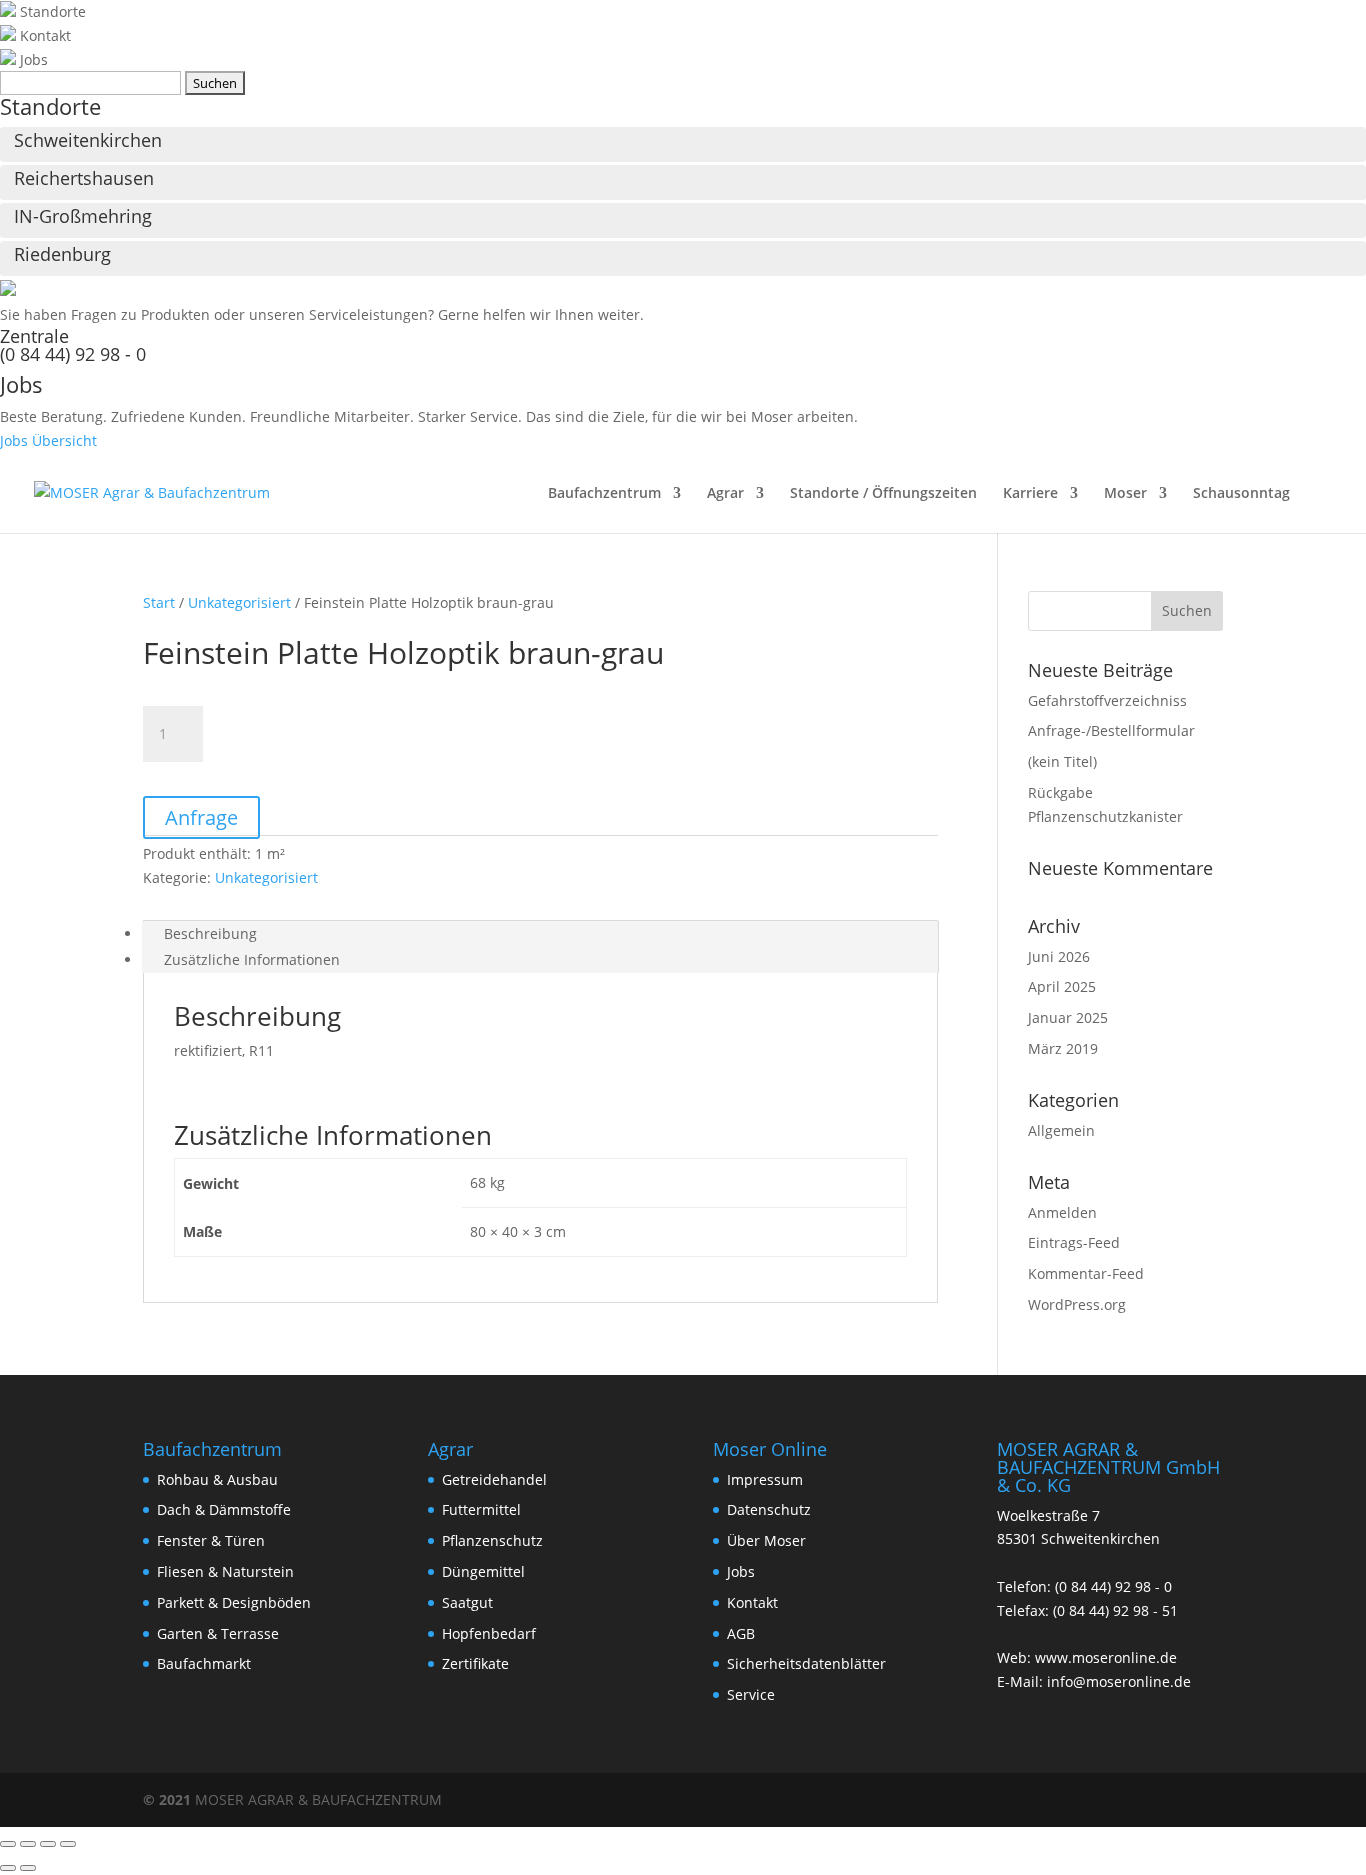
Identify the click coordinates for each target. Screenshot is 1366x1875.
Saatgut (467, 1602)
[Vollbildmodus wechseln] (28, 1844)
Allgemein (1061, 1130)
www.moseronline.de (1106, 1657)
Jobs (741, 1571)
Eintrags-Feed (1074, 1242)
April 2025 (1062, 986)
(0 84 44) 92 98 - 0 (73, 354)
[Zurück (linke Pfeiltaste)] (8, 1868)
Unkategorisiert (239, 602)
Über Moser (766, 1540)
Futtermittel (481, 1509)
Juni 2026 (1059, 956)
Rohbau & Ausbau (217, 1479)
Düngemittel (483, 1571)
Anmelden (1062, 1212)
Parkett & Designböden (234, 1602)
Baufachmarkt (204, 1663)
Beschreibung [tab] (210, 933)
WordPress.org (1077, 1304)
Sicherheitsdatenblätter (806, 1663)
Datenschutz (769, 1509)
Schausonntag (1241, 494)
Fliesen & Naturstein (225, 1571)
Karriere (1030, 494)
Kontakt (752, 1602)
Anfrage (201, 817)
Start (159, 602)
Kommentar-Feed (1086, 1273)
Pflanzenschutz (492, 1540)
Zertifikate (475, 1663)
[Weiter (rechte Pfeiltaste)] (28, 1868)
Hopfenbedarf (489, 1633)
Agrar (725, 494)
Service (751, 1694)
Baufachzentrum (604, 494)
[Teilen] (48, 1844)
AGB (741, 1633)
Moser (1125, 494)
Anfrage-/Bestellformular (1111, 730)
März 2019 (1063, 1048)
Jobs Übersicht (48, 440)
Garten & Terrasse (218, 1633)
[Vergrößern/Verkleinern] (8, 1844)
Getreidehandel (494, 1479)
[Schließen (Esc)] (68, 1844)
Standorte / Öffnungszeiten (883, 494)
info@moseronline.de (1119, 1681)
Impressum (765, 1479)
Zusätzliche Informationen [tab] (252, 959)
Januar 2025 (1068, 1017)
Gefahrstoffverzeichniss (1107, 700)
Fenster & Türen (211, 1540)
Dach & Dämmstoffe (224, 1509)
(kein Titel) (1062, 761)
